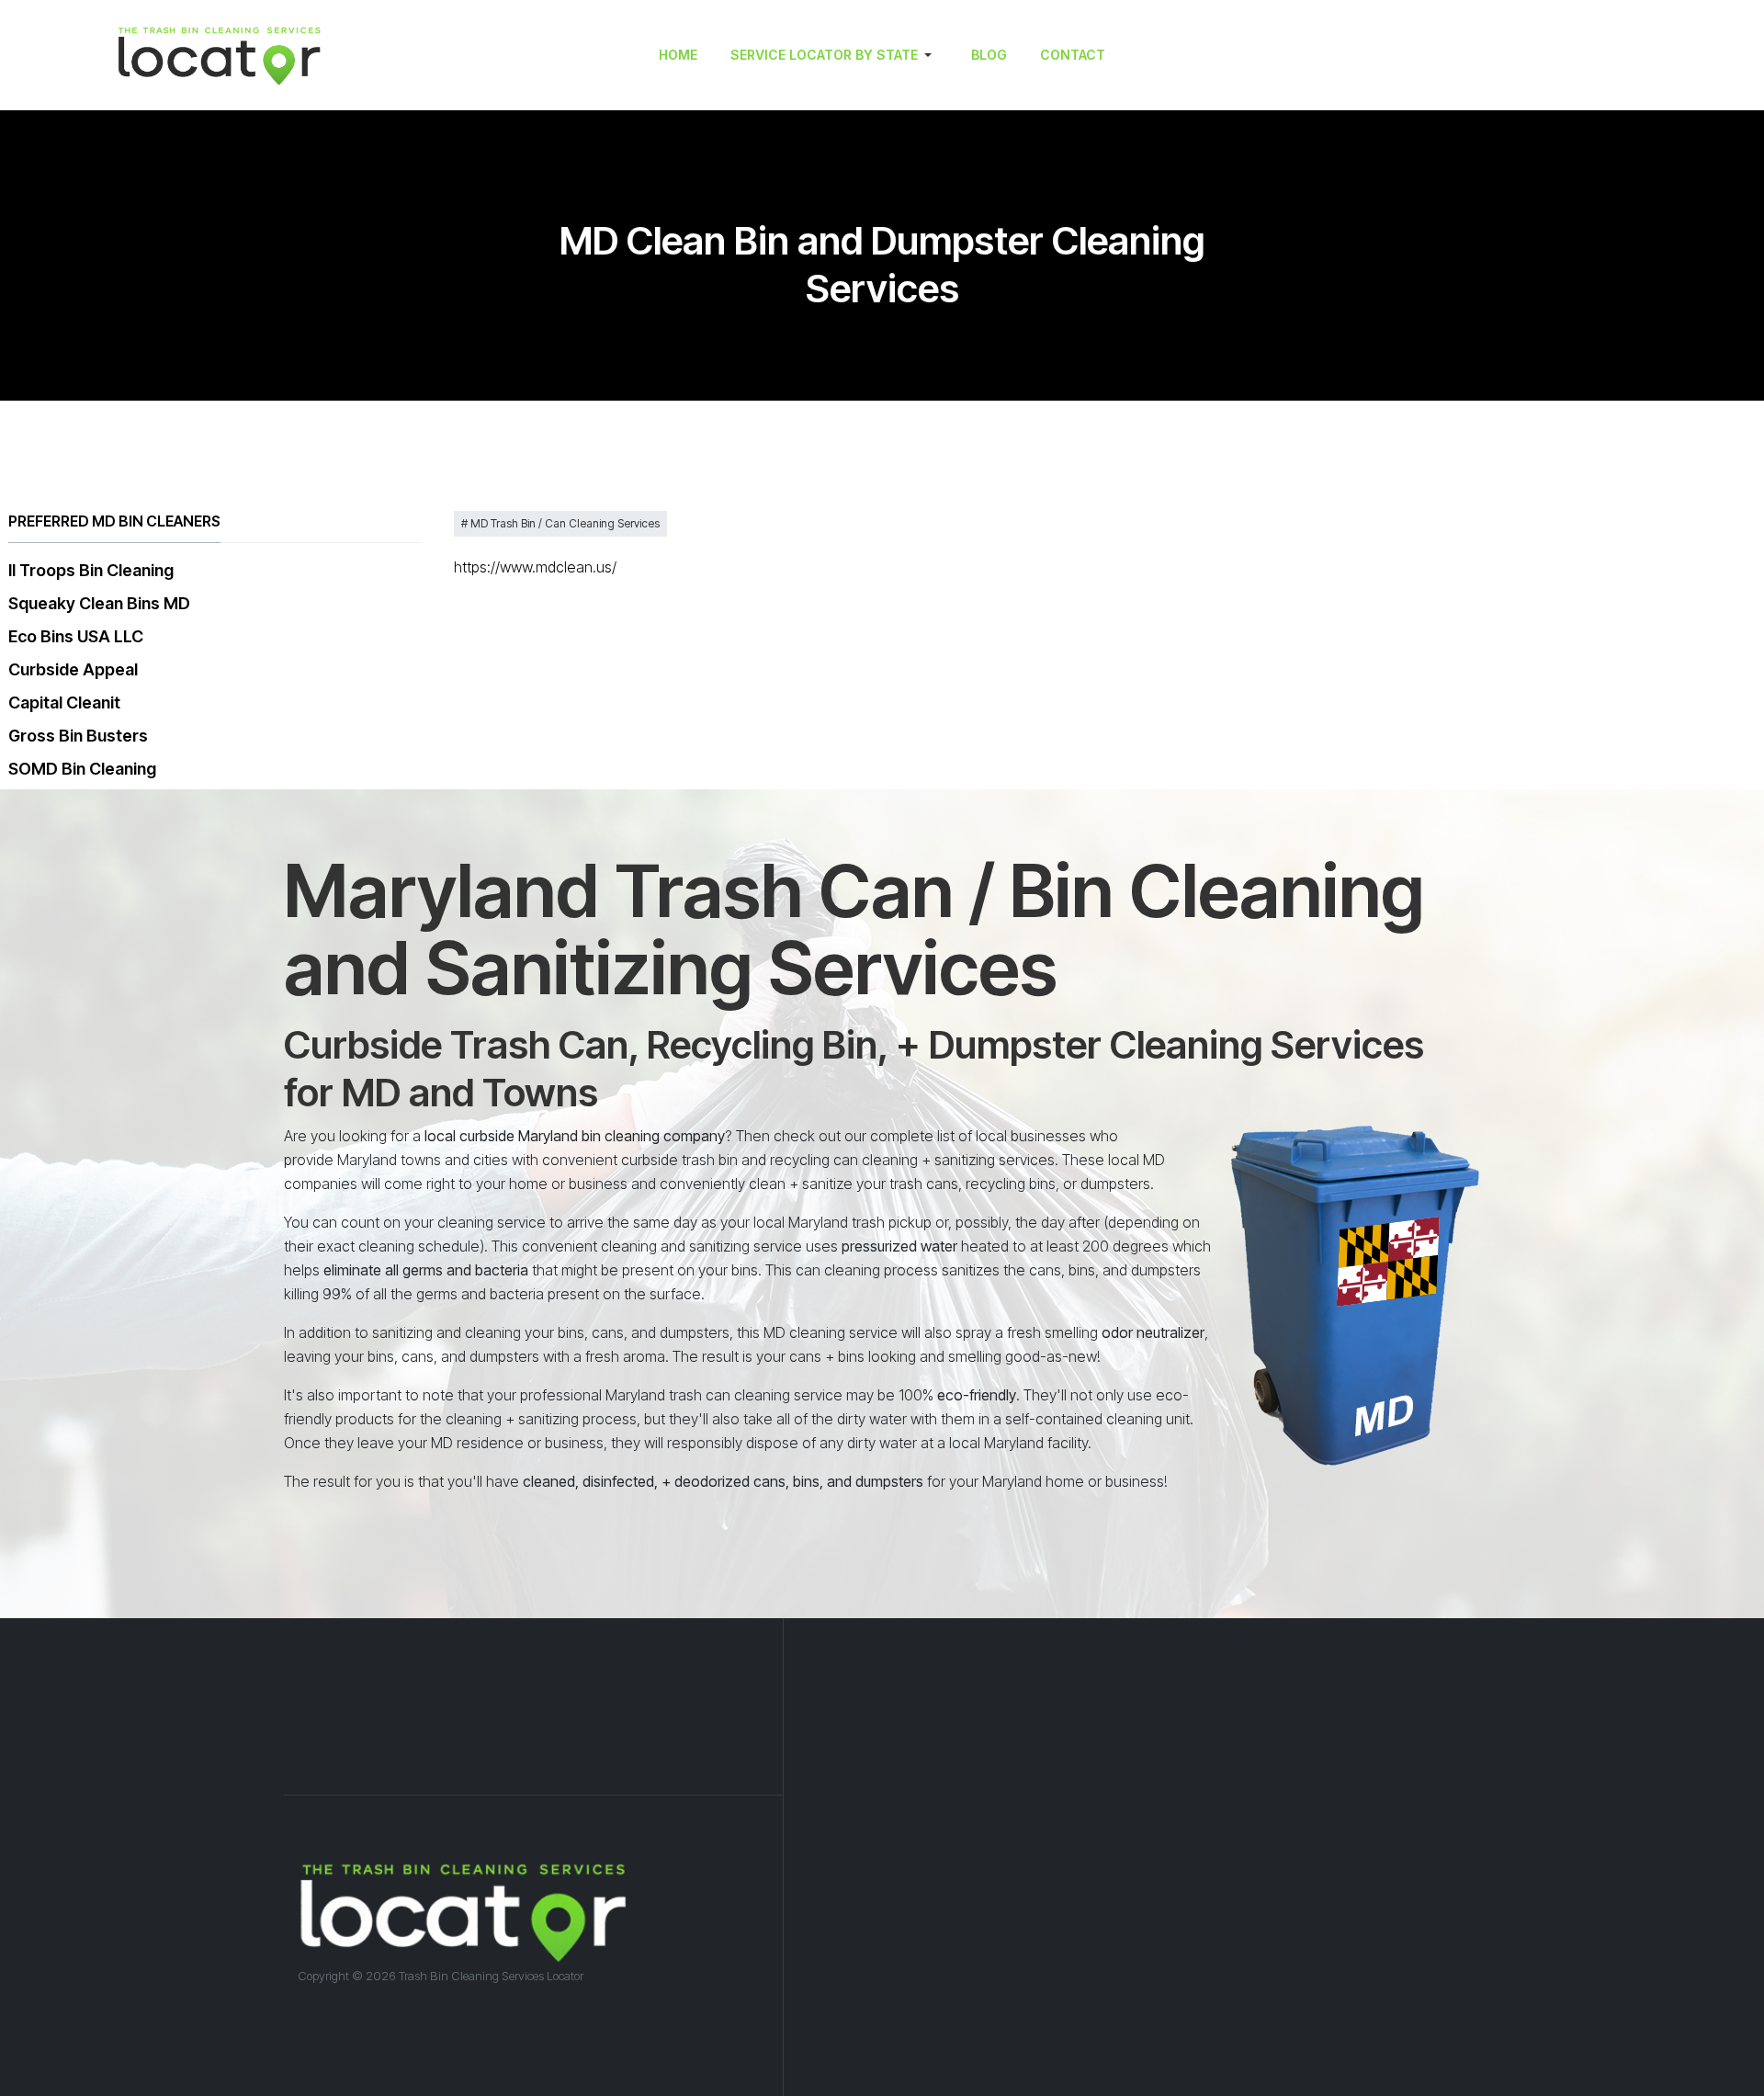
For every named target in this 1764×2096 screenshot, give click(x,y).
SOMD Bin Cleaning (82, 769)
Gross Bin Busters (78, 736)
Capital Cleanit (64, 702)
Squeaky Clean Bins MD (99, 603)
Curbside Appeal (73, 669)
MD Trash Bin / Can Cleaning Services (564, 523)
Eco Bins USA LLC (76, 636)
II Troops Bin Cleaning (91, 570)
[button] (834, 55)
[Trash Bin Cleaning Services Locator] (289, 55)
